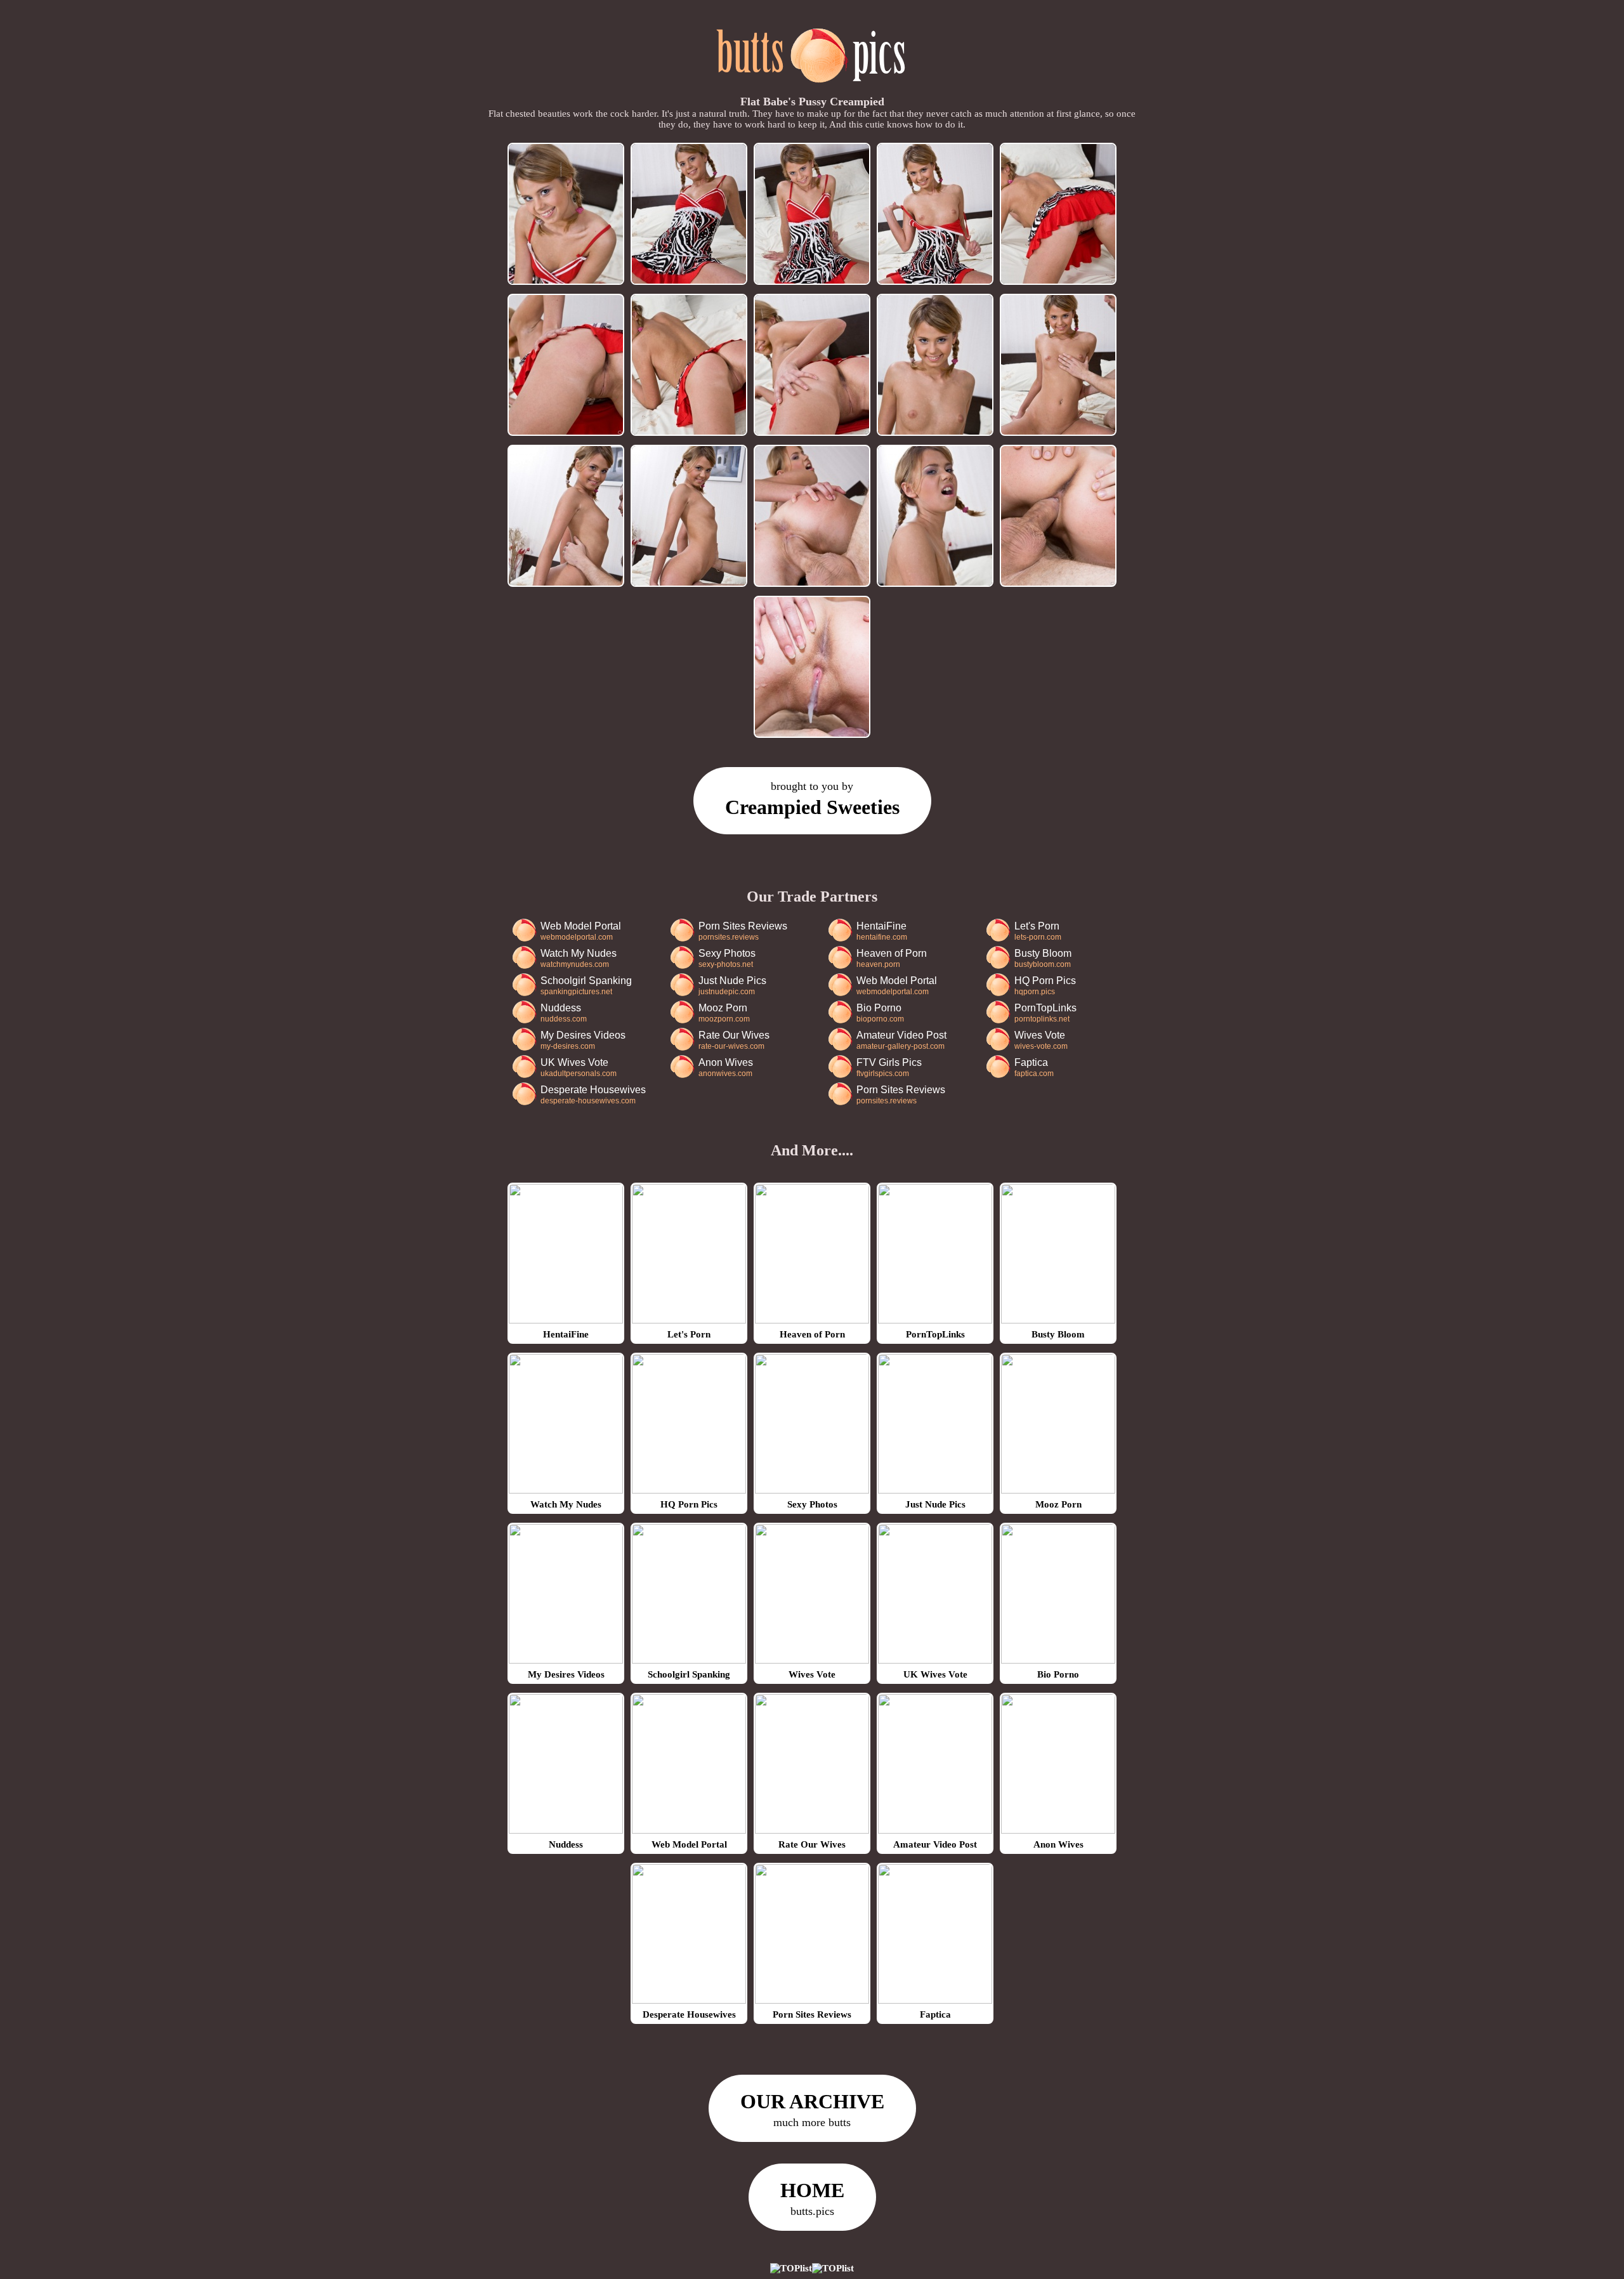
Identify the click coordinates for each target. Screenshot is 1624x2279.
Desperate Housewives (593, 1095)
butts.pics (812, 2198)
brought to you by (812, 799)
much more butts (812, 2109)
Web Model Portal (581, 931)
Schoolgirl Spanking (586, 986)
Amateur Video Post (901, 1040)
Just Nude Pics (732, 986)
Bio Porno (880, 1013)
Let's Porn (1038, 931)
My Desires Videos (583, 1040)
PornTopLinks (1045, 1013)
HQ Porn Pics (1045, 986)
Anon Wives (726, 1067)
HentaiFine (882, 931)
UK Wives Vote (579, 1067)
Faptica (1034, 1067)
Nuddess (564, 1013)
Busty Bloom (1043, 958)
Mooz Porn (724, 1013)
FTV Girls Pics (889, 1067)
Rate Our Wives (734, 1040)
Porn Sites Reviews (743, 931)
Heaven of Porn (892, 958)
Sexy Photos (727, 958)
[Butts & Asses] (812, 89)
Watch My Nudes (579, 958)
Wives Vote (1041, 1040)
